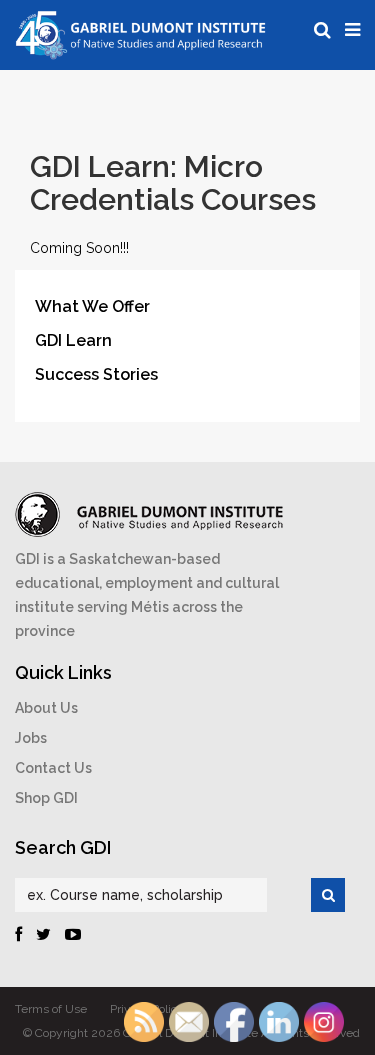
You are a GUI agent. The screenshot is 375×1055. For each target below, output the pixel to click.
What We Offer (92, 306)
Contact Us (53, 768)
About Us (46, 708)
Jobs (31, 738)
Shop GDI (46, 798)
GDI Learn (73, 340)
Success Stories (96, 374)
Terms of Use (51, 1009)
